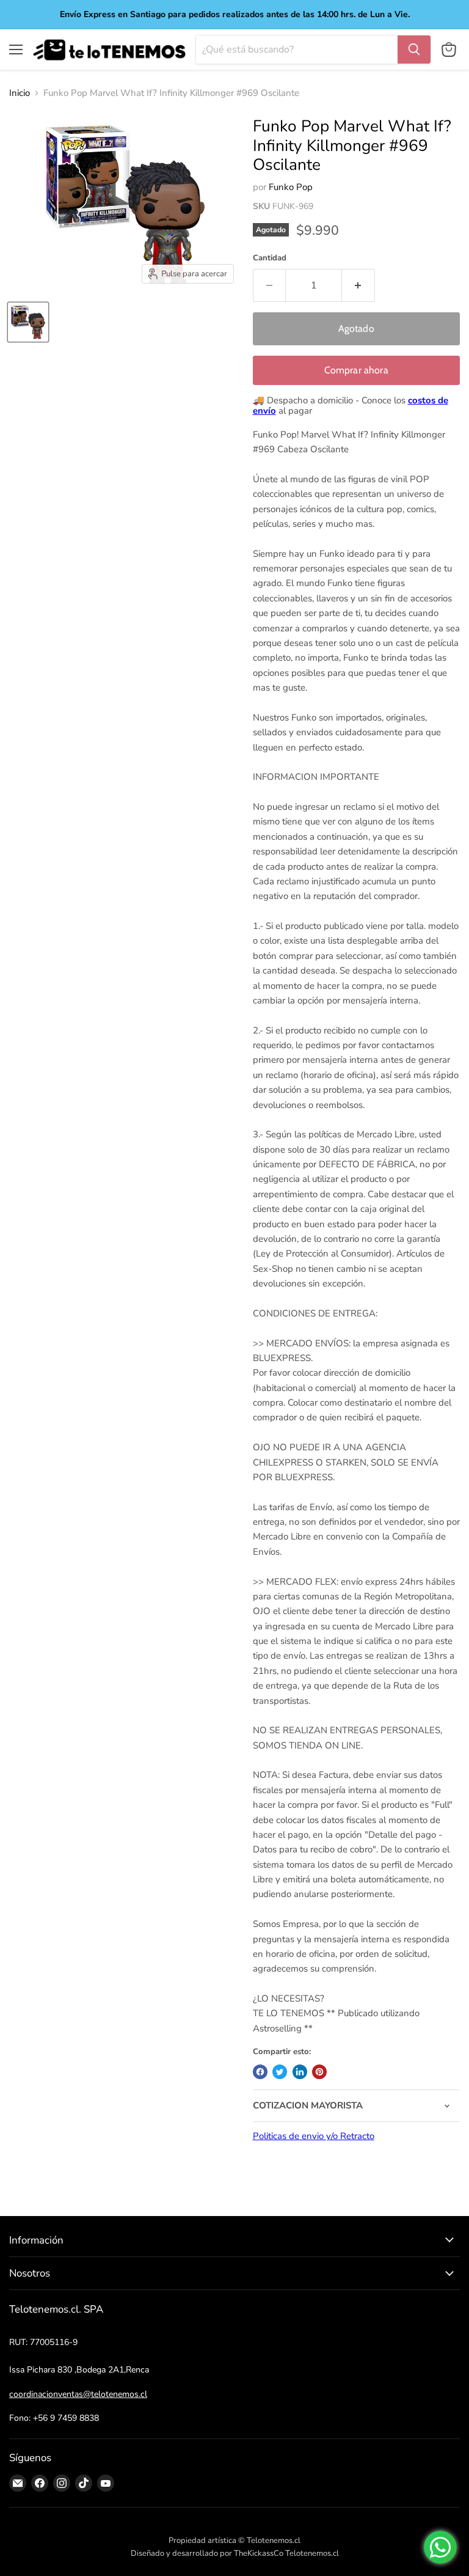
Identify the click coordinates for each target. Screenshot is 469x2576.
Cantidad (270, 258)
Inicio (20, 93)
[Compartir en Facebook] (260, 2072)
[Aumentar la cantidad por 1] (358, 285)
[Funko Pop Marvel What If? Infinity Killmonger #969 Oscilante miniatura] (28, 322)
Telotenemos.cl (312, 2553)
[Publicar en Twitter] (280, 2072)
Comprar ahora (356, 370)
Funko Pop (291, 187)
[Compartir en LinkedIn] (300, 2072)
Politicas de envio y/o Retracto (314, 2136)
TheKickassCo (259, 2553)
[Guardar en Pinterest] (319, 2072)
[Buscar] (414, 50)
